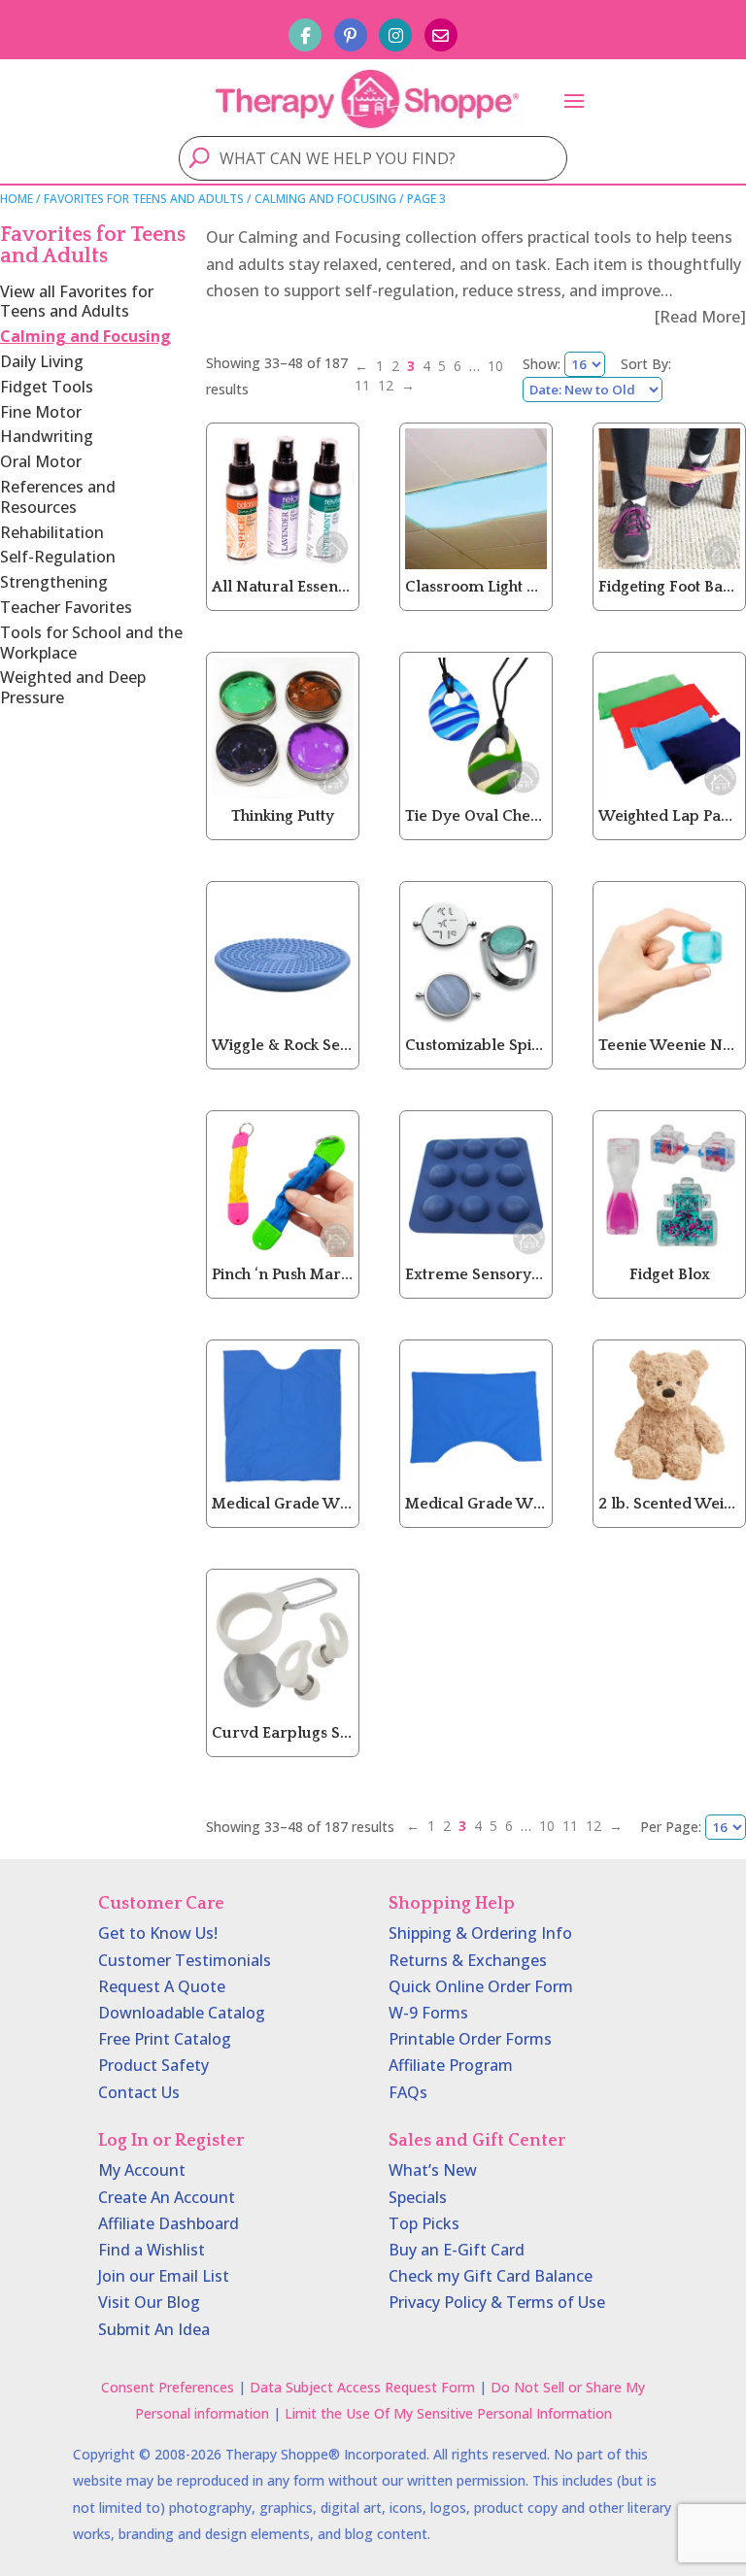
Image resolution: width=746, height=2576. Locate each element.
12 (386, 385)
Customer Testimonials (185, 1960)
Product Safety (153, 2065)
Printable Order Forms (470, 2039)
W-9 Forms (428, 2013)
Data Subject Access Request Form (362, 2387)
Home (17, 199)
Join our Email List (164, 2276)
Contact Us (139, 2092)
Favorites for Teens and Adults (144, 199)
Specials (418, 2197)
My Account (142, 2170)
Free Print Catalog (165, 2039)
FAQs (408, 2092)
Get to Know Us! (158, 1933)
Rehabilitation (52, 532)
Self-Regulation (58, 557)
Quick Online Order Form (481, 1986)
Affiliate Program (451, 2065)
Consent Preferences (168, 2387)
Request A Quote (162, 1986)
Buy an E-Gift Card (457, 2250)
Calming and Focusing (325, 199)
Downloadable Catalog (182, 2013)
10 (495, 366)
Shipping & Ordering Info (480, 1933)
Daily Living (42, 361)
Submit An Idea (154, 2329)
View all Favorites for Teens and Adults (77, 302)
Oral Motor (41, 461)
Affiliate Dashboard (169, 2223)
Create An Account (167, 2197)
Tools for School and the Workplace (91, 643)
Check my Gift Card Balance (491, 2276)
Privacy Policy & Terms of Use (497, 2302)
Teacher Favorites (66, 607)
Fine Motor (41, 412)
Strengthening (54, 582)
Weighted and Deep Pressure (73, 687)
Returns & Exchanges (468, 1960)
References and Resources (58, 497)
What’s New (433, 2170)
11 (362, 385)
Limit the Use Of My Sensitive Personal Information (448, 2413)
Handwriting (47, 436)
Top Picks (424, 2223)
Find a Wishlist (152, 2250)
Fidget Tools (47, 387)
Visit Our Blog (149, 2302)
